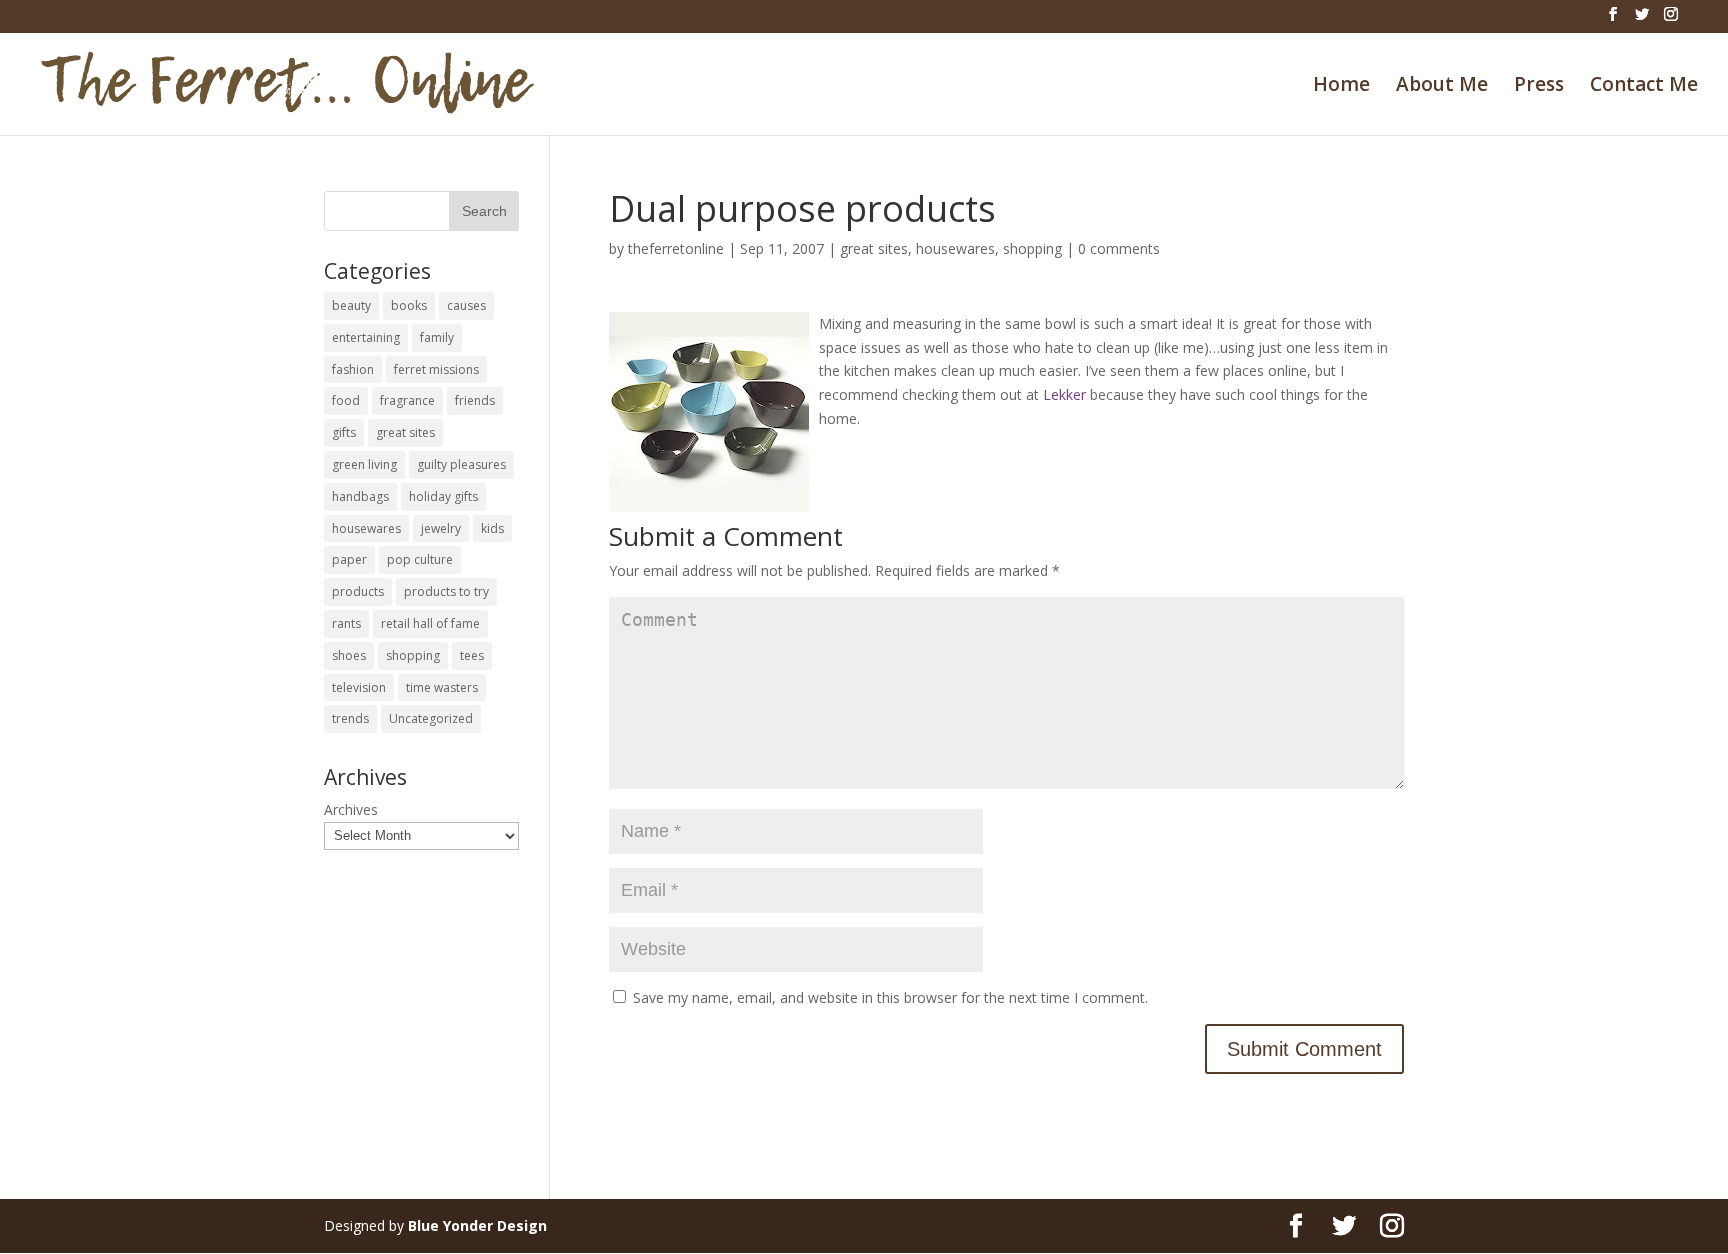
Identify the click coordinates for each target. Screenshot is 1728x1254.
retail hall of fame (430, 623)
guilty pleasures (461, 464)
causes (466, 305)
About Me (1442, 87)
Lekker (1064, 394)
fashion (353, 369)
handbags (360, 496)
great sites (874, 248)
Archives (351, 809)
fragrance (407, 400)
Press (1539, 87)
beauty (351, 305)
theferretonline (676, 248)
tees (472, 655)
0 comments (1119, 248)
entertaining (366, 337)
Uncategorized (431, 718)
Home (1341, 87)
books (409, 305)
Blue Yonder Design (477, 1225)
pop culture (420, 559)
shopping (1032, 248)
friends (475, 400)
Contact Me (1644, 87)
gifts (344, 432)
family (437, 337)
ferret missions (436, 369)
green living (364, 464)
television (359, 687)
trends (350, 718)
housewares (955, 248)
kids (492, 528)
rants (346, 623)
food (346, 400)
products (358, 591)
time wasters (442, 687)
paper (349, 559)
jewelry (441, 528)
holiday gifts (443, 496)
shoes (349, 655)
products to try (446, 591)
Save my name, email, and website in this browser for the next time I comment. (890, 997)
